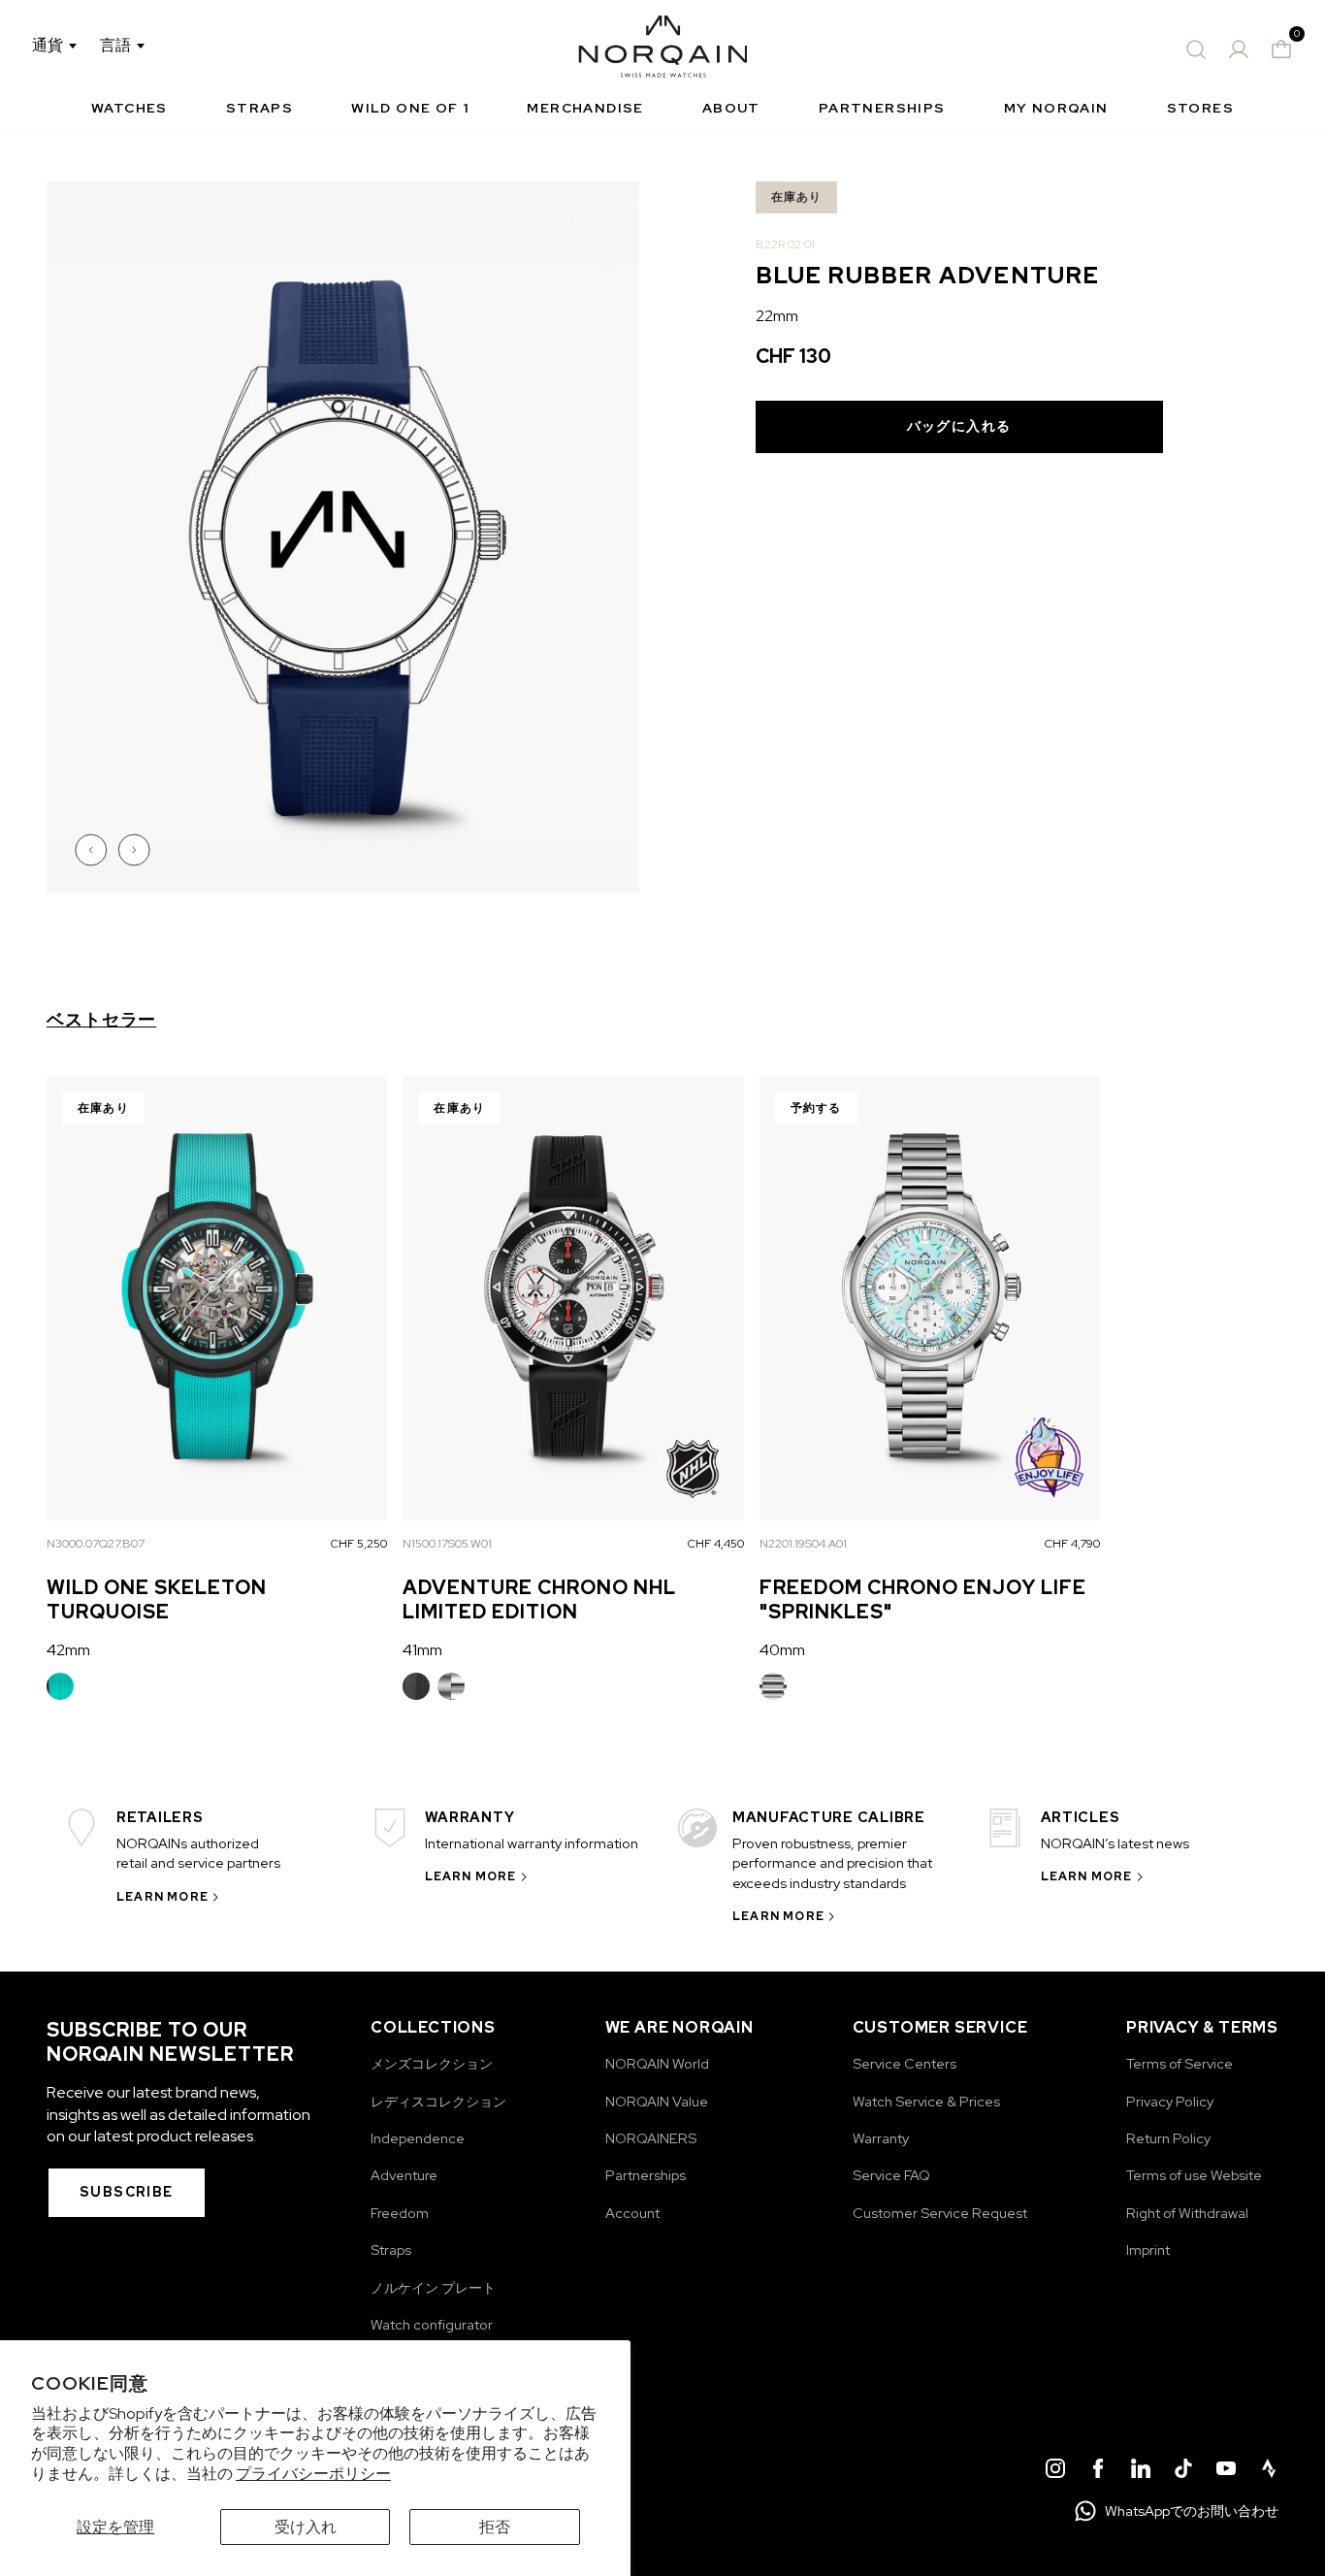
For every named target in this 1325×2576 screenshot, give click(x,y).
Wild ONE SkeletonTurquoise (157, 1599)
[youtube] (1226, 2471)
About (731, 108)
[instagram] (1055, 2471)
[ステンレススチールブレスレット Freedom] (773, 1686)
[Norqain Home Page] (663, 49)
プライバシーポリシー (313, 2474)
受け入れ (306, 2527)
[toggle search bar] (1196, 49)
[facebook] (1098, 2471)
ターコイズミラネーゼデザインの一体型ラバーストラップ (60, 1686)
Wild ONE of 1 (410, 108)
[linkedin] (1141, 2471)
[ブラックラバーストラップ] (416, 1686)
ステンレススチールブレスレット (451, 1686)
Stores (1200, 108)
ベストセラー (101, 1020)
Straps (259, 108)
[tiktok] (1183, 2471)
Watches (129, 108)
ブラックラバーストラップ (416, 1686)
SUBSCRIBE (127, 2192)
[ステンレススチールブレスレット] (451, 1686)
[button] (93, 850)
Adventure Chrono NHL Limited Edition (539, 1599)
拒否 (495, 2527)
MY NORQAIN (1056, 108)
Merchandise (585, 108)
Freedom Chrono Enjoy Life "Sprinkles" (923, 1599)
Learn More (162, 1897)
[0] (1281, 49)
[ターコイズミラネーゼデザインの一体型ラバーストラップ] (60, 1686)
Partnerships (882, 108)
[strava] (1269, 2471)
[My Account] (1239, 49)
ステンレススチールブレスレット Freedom (773, 1686)
